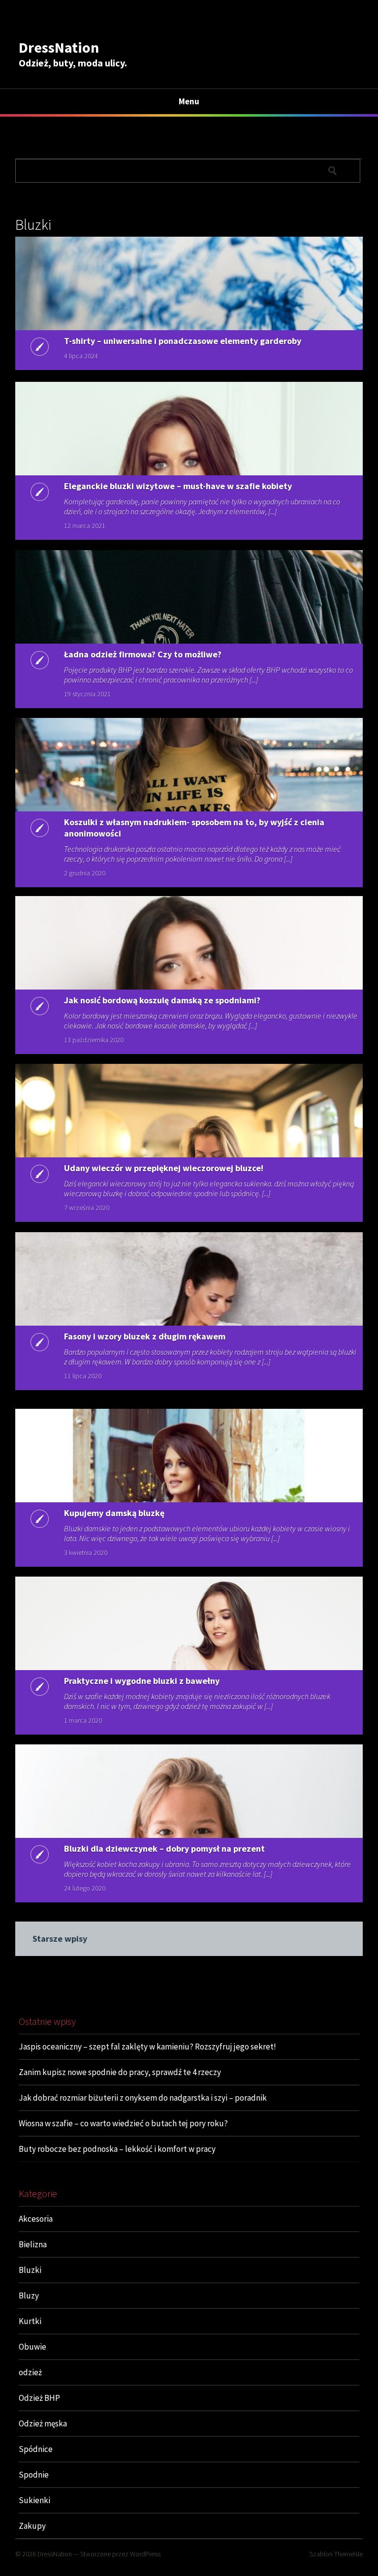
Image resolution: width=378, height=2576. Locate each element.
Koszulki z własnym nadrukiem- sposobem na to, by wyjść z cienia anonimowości (194, 828)
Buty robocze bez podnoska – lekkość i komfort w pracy (117, 2149)
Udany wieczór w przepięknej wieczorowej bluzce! (164, 1168)
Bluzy (29, 2296)
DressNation (59, 47)
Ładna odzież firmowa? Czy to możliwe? (143, 654)
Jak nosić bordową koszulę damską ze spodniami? (162, 1000)
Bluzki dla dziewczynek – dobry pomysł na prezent (164, 1848)
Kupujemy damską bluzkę (114, 1513)
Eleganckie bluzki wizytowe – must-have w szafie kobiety (178, 486)
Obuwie (32, 2347)
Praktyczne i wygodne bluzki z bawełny (142, 1681)
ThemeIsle (348, 2554)
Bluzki (30, 2270)
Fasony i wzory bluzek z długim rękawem (145, 1336)
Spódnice (36, 2449)
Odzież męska (43, 2423)
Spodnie (34, 2475)
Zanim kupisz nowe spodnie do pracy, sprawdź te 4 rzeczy (120, 2072)
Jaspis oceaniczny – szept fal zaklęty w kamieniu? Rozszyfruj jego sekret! (147, 2047)
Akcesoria (36, 2219)
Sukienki (34, 2500)
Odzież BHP (39, 2398)
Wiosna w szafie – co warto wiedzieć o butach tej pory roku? (123, 2123)
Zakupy (32, 2526)
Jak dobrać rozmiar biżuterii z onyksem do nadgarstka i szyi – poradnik (143, 2098)
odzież (30, 2372)
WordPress (145, 2554)
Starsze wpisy (60, 1939)
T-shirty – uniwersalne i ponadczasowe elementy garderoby (183, 341)
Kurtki (30, 2321)
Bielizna (33, 2244)
